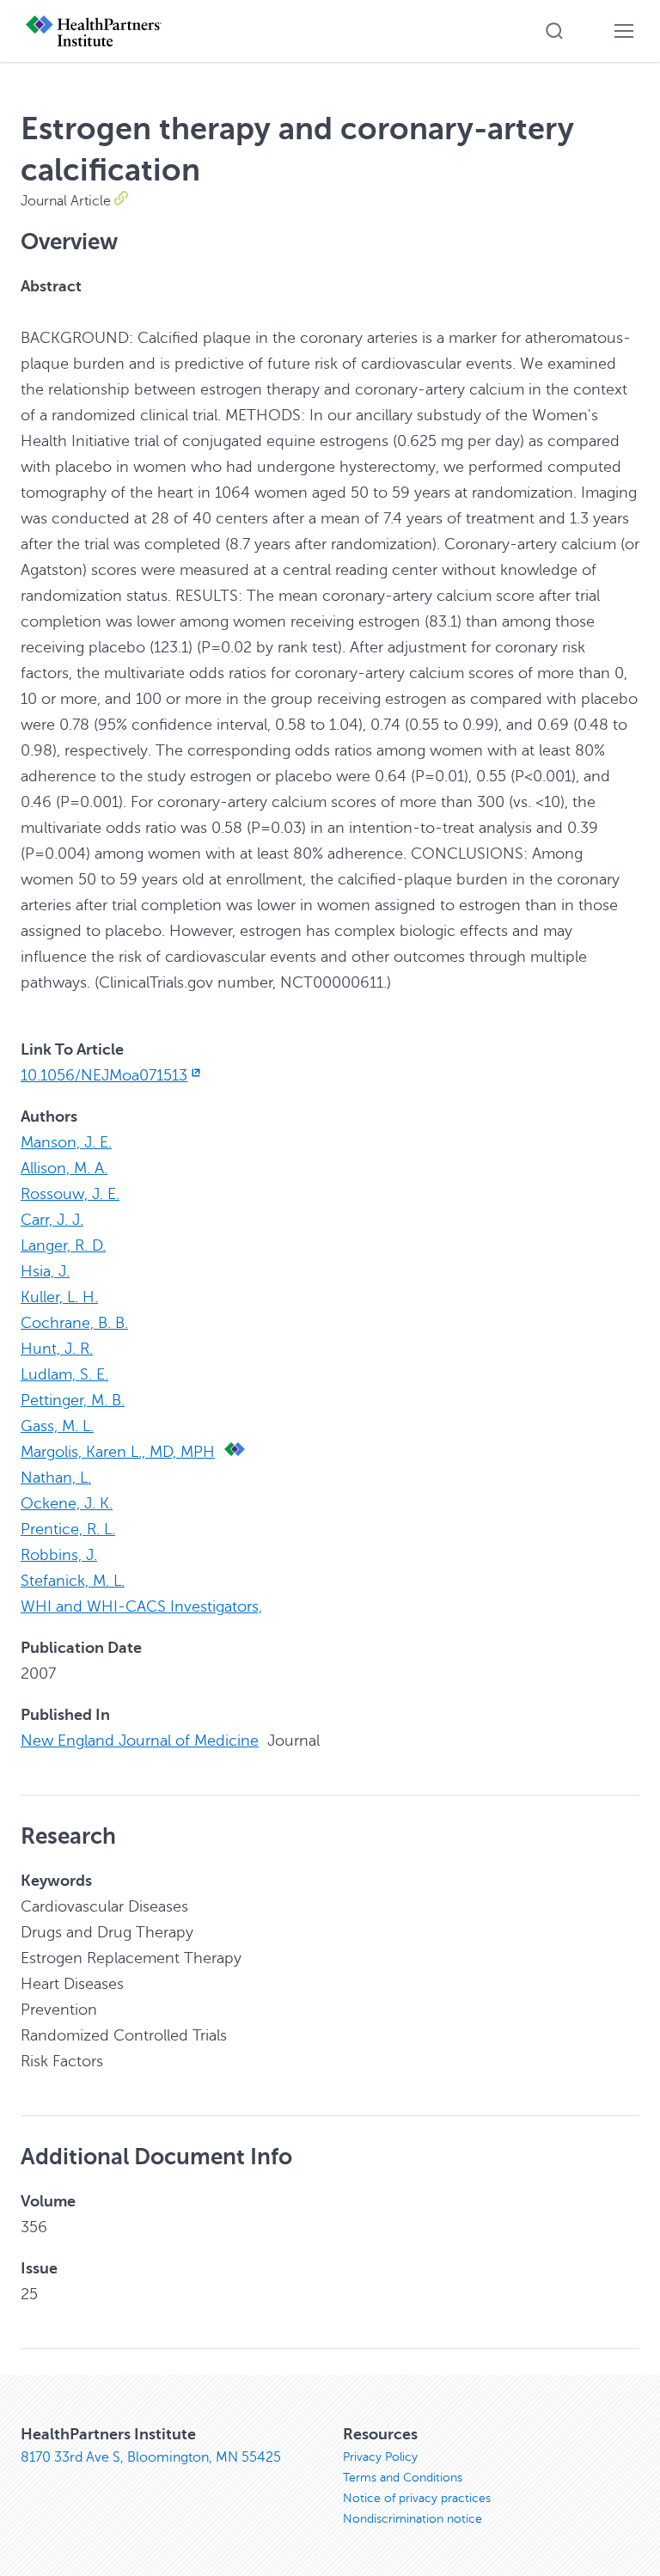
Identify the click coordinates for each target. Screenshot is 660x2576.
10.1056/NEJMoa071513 (104, 1075)
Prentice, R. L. (68, 1529)
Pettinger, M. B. (73, 1400)
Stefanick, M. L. (73, 1581)
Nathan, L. (56, 1478)
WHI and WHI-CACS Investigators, (141, 1606)
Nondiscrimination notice (412, 2519)
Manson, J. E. (66, 1142)
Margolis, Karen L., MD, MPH (118, 1452)
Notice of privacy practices (417, 2498)
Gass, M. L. (57, 1426)
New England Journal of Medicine (140, 1741)
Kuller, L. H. (59, 1297)
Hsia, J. (45, 1271)
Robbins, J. (59, 1555)
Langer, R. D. (63, 1245)
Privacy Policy (380, 2457)
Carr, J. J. (52, 1220)
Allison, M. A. (64, 1168)
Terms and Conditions (403, 2478)
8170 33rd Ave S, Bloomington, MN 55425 (151, 2457)
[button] (554, 31)
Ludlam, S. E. (64, 1374)
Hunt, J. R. (57, 1349)
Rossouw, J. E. (70, 1194)
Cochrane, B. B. (74, 1323)
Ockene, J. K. (67, 1503)
